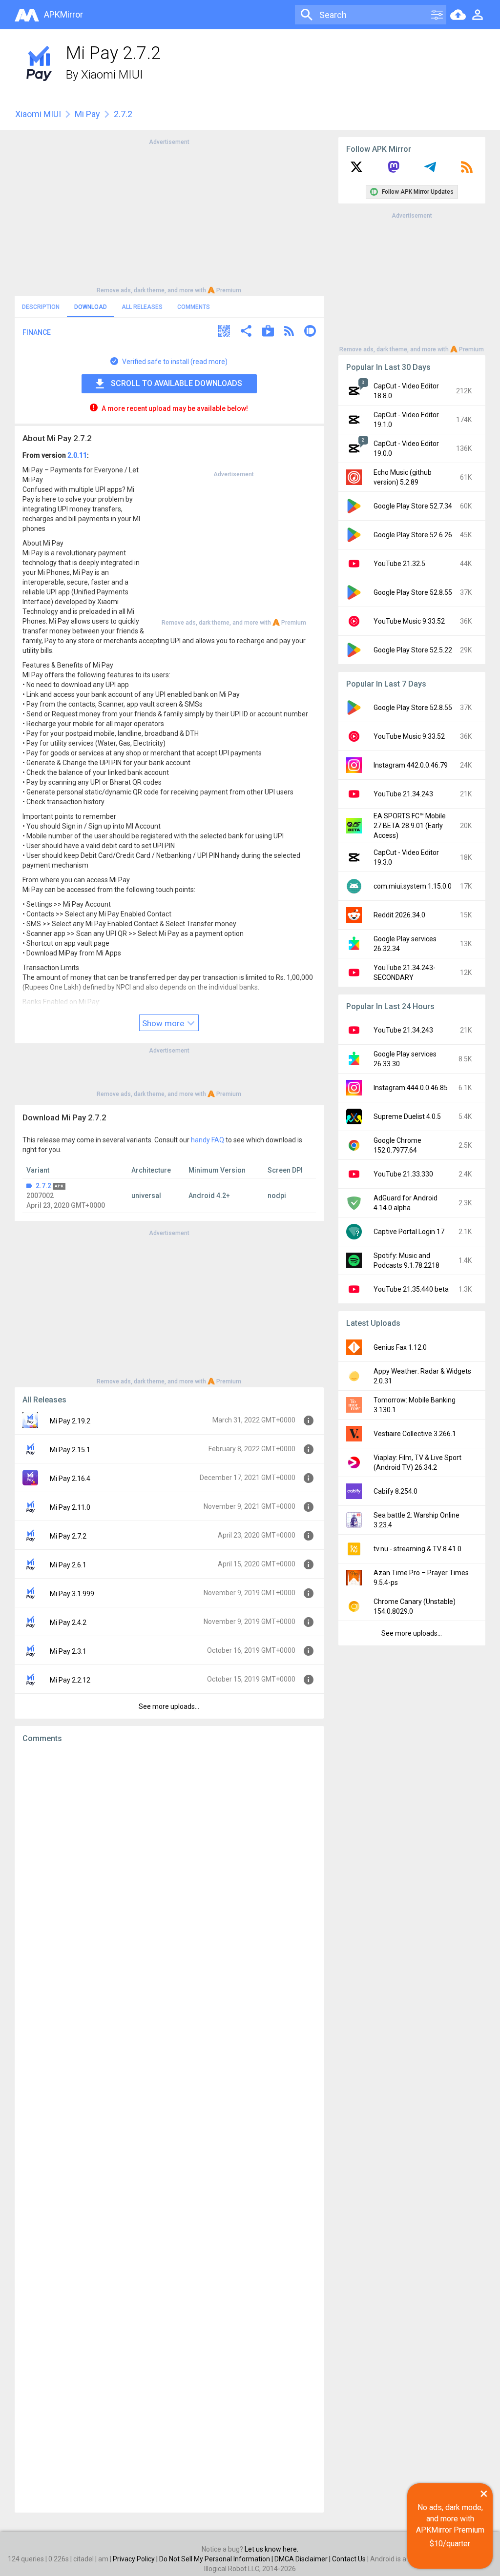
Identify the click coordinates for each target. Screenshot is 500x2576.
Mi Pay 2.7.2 (68, 1536)
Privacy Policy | (136, 2559)
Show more (164, 1023)
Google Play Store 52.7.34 (413, 506)
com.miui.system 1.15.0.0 (413, 886)
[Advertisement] (169, 215)
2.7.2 (43, 1186)
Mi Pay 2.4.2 (68, 1623)
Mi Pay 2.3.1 (68, 1651)
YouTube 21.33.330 (403, 1174)
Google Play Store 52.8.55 (413, 592)
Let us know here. (271, 2549)
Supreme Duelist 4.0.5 (407, 1116)
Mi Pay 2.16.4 (70, 1479)
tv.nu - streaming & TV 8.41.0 (417, 1549)
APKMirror (63, 14)
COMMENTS (194, 307)
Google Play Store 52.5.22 (413, 650)
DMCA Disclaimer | (303, 2559)
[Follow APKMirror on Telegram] (430, 170)
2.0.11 (77, 455)
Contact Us (349, 2559)
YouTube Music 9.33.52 (409, 621)
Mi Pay (87, 114)
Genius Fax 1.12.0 (400, 1347)
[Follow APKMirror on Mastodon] (394, 170)
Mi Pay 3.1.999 (72, 1594)
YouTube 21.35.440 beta (411, 1289)
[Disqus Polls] (169, 1874)
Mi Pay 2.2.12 (70, 1680)
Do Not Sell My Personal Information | (217, 2559)
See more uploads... (169, 1706)
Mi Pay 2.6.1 (68, 1565)
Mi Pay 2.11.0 (70, 1507)
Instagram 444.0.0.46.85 (411, 1088)
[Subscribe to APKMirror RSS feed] (467, 170)
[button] (224, 332)
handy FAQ (208, 1140)
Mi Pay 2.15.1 (70, 1450)
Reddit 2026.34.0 (399, 915)
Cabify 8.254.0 (396, 1491)
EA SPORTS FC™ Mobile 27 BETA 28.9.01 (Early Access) (410, 826)
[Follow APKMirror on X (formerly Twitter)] (356, 170)
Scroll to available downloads (177, 383)
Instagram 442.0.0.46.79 (411, 765)
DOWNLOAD (91, 307)
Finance (37, 332)
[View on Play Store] (268, 332)
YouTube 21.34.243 (403, 794)
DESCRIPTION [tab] (41, 307)
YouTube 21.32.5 (399, 564)
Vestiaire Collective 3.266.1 (415, 1434)
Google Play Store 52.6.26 (413, 535)
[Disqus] (169, 2128)
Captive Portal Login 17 (409, 1232)
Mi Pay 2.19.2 (70, 1421)
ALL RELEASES (142, 307)
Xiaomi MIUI (112, 75)
